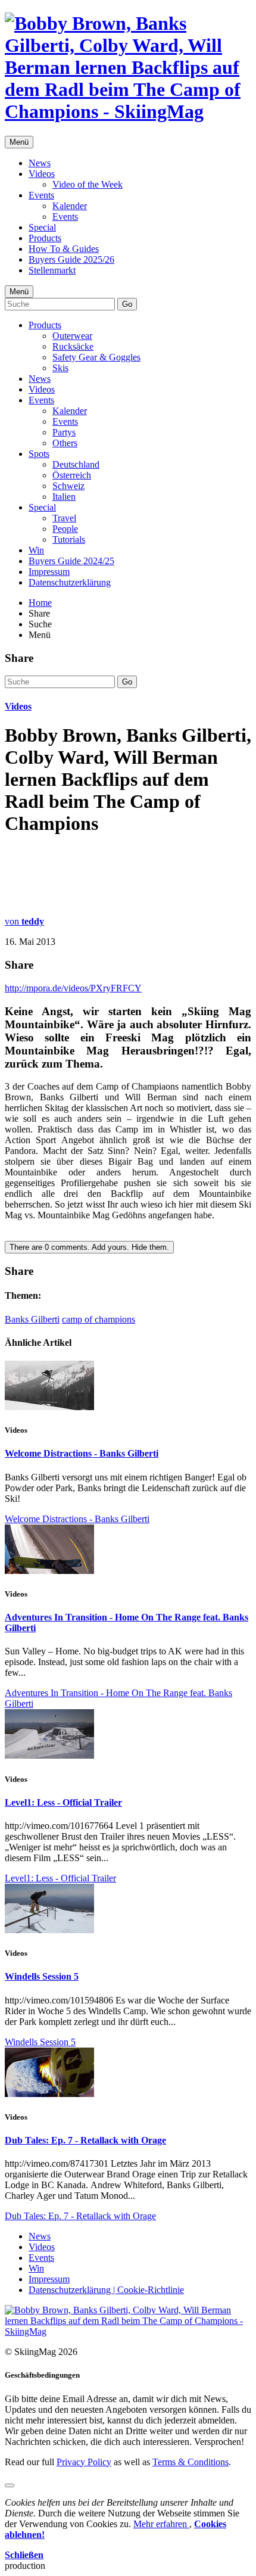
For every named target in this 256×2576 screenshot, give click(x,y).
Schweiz (68, 486)
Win (36, 550)
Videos (42, 174)
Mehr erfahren (161, 2524)
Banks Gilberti (32, 1319)
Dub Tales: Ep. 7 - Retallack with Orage (85, 2140)
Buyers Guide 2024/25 (71, 561)
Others (65, 443)
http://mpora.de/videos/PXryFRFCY (73, 988)
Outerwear (72, 336)
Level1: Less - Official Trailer (63, 1802)
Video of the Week (88, 184)
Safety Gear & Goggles (96, 357)
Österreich (72, 475)
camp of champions (99, 1319)
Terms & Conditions (191, 2462)
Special (42, 227)
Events (41, 195)
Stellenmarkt (52, 270)
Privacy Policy (84, 2462)
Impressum (49, 572)
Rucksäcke (73, 346)
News (40, 163)
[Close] (10, 2485)
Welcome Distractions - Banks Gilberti (82, 1453)
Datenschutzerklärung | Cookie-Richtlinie (106, 2290)
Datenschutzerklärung (70, 582)
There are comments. (89, 1247)
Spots (39, 454)
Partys (64, 432)
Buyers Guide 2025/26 (71, 259)
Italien (64, 497)
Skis (60, 368)
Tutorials (69, 539)
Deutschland (76, 464)
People (65, 529)
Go (127, 304)
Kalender (70, 206)
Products (45, 238)
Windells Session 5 (42, 1976)
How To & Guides (64, 249)
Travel (64, 518)
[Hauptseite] (128, 111)
